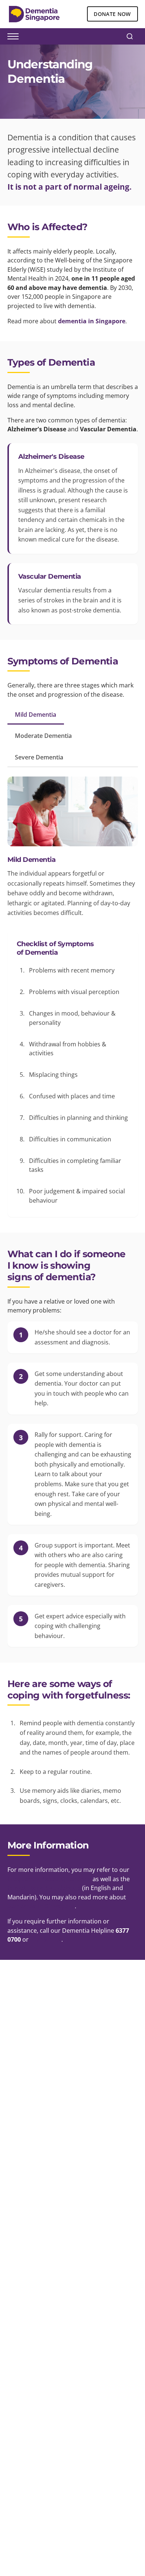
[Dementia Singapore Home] (34, 14)
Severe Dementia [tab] (39, 757)
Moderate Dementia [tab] (43, 736)
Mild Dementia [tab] (36, 715)
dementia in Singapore (92, 321)
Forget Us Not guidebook (44, 1888)
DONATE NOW (112, 14)
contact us (46, 1939)
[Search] (130, 36)
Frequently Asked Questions (49, 1879)
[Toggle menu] (13, 36)
